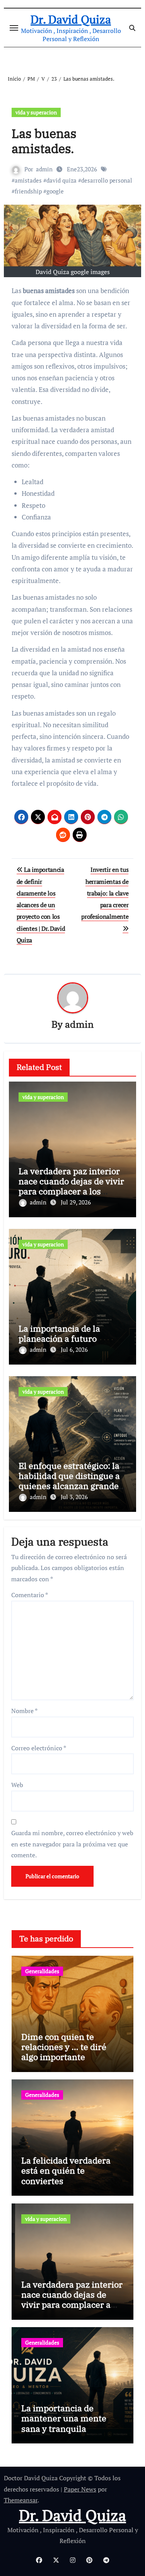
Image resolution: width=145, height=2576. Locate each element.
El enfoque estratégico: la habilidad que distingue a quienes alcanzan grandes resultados (71, 1481)
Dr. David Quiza (71, 19)
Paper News (80, 2489)
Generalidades (42, 1971)
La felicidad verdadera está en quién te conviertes (66, 2171)
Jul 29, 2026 (76, 1202)
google (55, 191)
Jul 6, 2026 (74, 1349)
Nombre (24, 1711)
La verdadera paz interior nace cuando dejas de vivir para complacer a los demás (71, 1186)
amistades (28, 180)
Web (17, 1785)
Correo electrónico (39, 1748)
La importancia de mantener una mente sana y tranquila (64, 2418)
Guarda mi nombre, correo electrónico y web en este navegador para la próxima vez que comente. (72, 1844)
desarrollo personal (107, 180)
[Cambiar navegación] (14, 28)
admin (44, 169)
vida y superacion (36, 112)
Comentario (30, 1595)
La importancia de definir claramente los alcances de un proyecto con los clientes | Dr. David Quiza (41, 905)
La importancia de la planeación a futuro (59, 1333)
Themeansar (21, 2500)
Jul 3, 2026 (74, 1497)
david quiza (61, 180)
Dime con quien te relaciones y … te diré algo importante (64, 2047)
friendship (28, 191)
